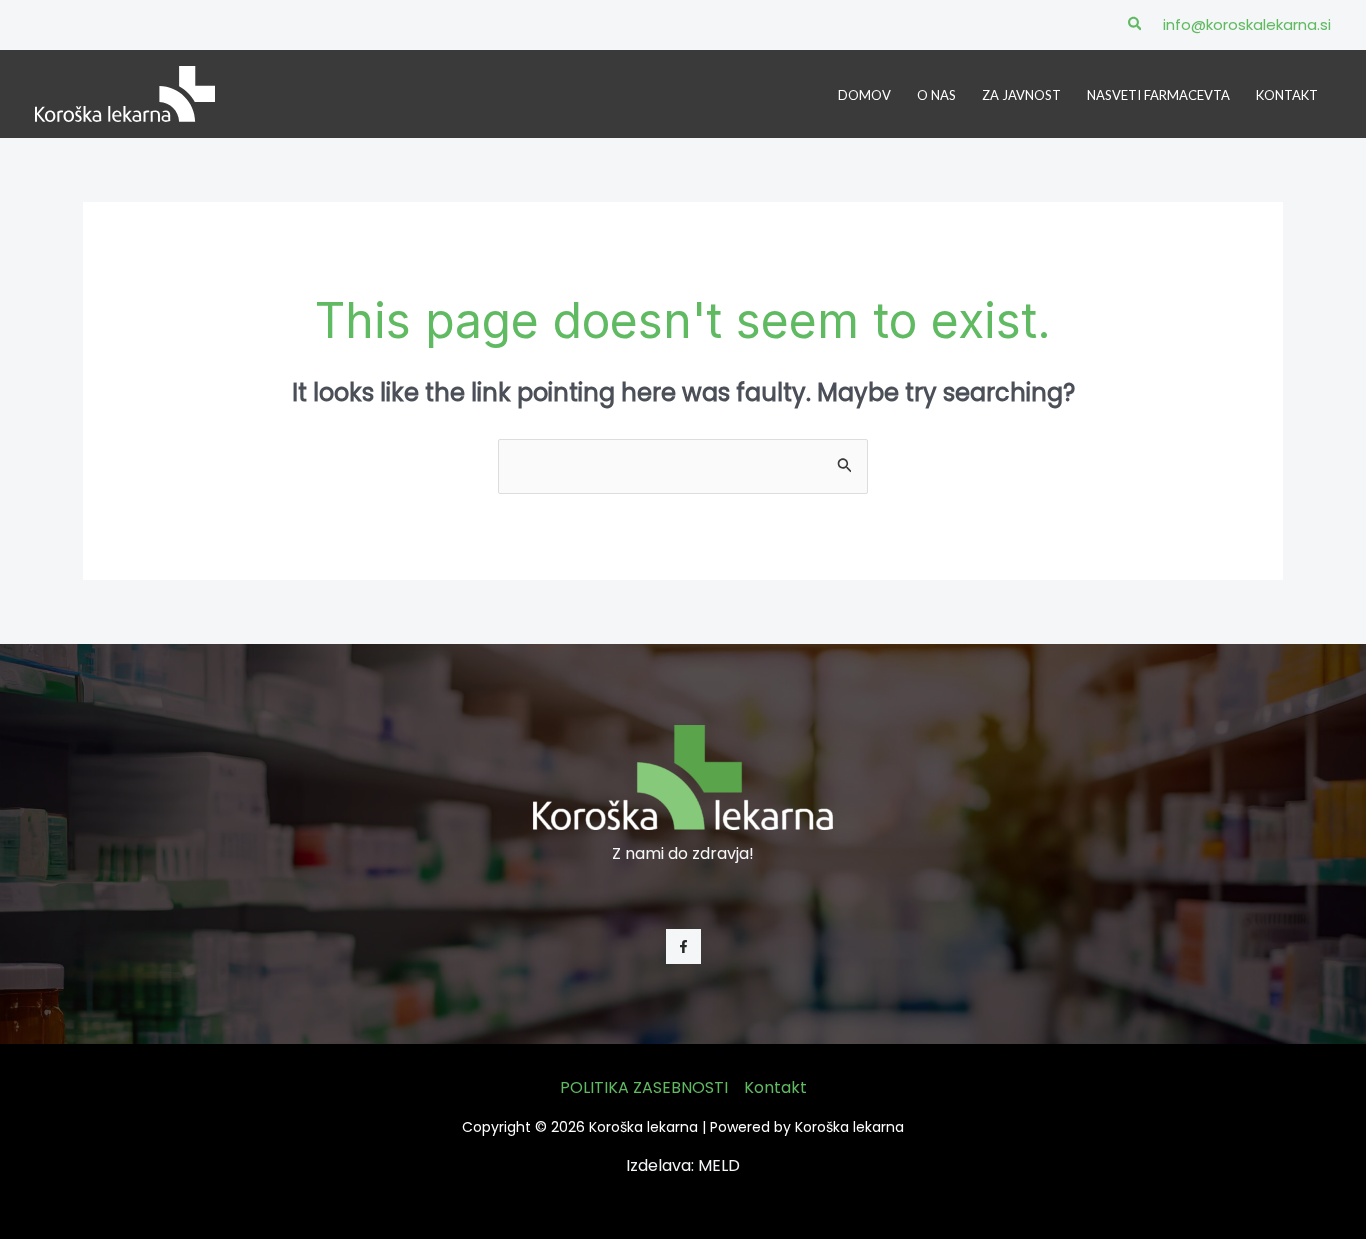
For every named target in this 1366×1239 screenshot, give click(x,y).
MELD (719, 1165)
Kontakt (775, 1087)
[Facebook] (683, 946)
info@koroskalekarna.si (1247, 24)
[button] (1136, 25)
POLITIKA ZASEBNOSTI (644, 1087)
